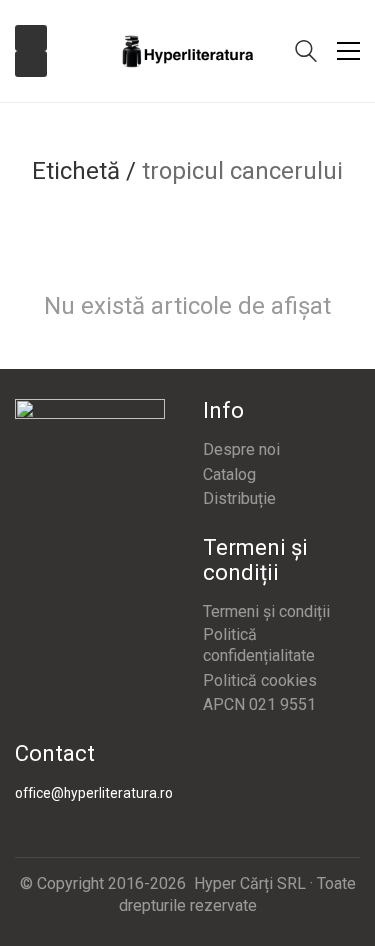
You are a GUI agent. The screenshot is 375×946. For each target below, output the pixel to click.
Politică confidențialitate (259, 645)
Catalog (229, 474)
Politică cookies (260, 680)
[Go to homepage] (188, 51)
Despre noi (241, 449)
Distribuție (239, 498)
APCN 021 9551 (259, 704)
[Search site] (306, 53)
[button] (348, 51)
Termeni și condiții (266, 611)
